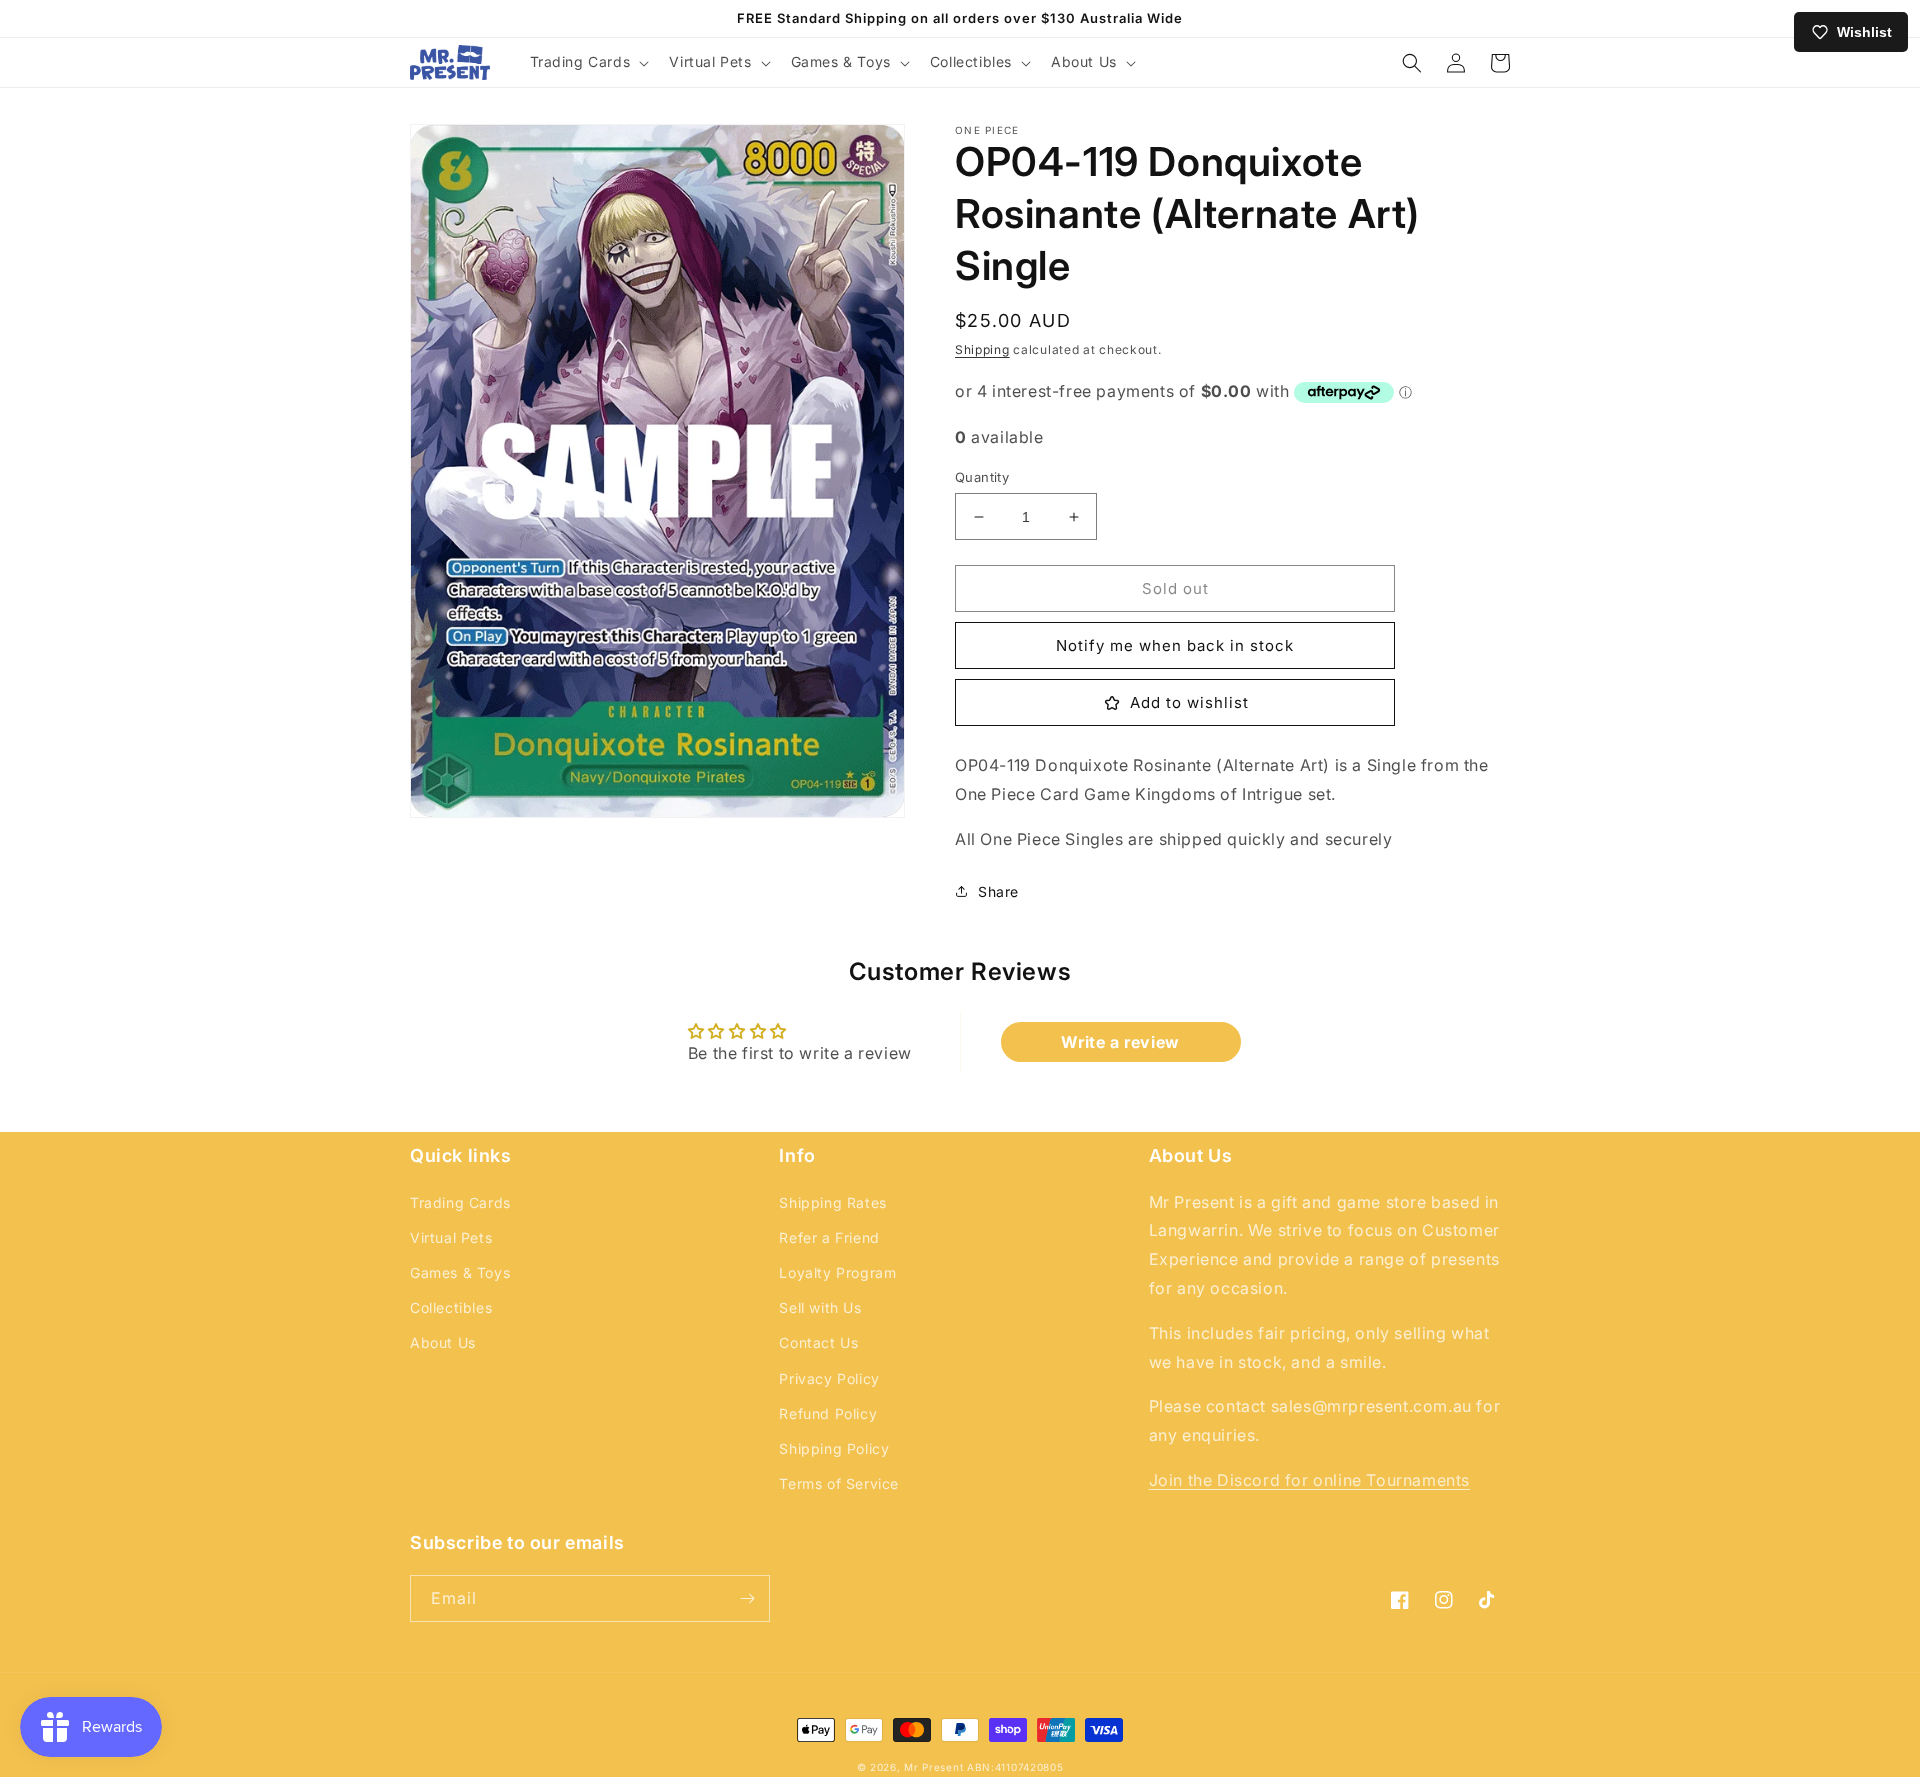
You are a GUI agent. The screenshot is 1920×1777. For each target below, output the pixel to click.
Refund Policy (828, 1413)
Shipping (982, 349)
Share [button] (998, 891)
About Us (443, 1342)
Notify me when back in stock (1175, 645)
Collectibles (451, 1307)
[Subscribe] (747, 1598)
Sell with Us (820, 1307)
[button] (588, 62)
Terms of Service (839, 1483)
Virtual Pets (451, 1237)
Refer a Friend (829, 1237)
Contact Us (818, 1342)
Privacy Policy (829, 1378)
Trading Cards (460, 1202)
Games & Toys (460, 1272)
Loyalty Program (837, 1272)
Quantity (982, 477)
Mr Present (933, 1767)
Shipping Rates (832, 1202)
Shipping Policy (834, 1448)
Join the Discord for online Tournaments (1309, 1480)
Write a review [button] (1120, 1042)
